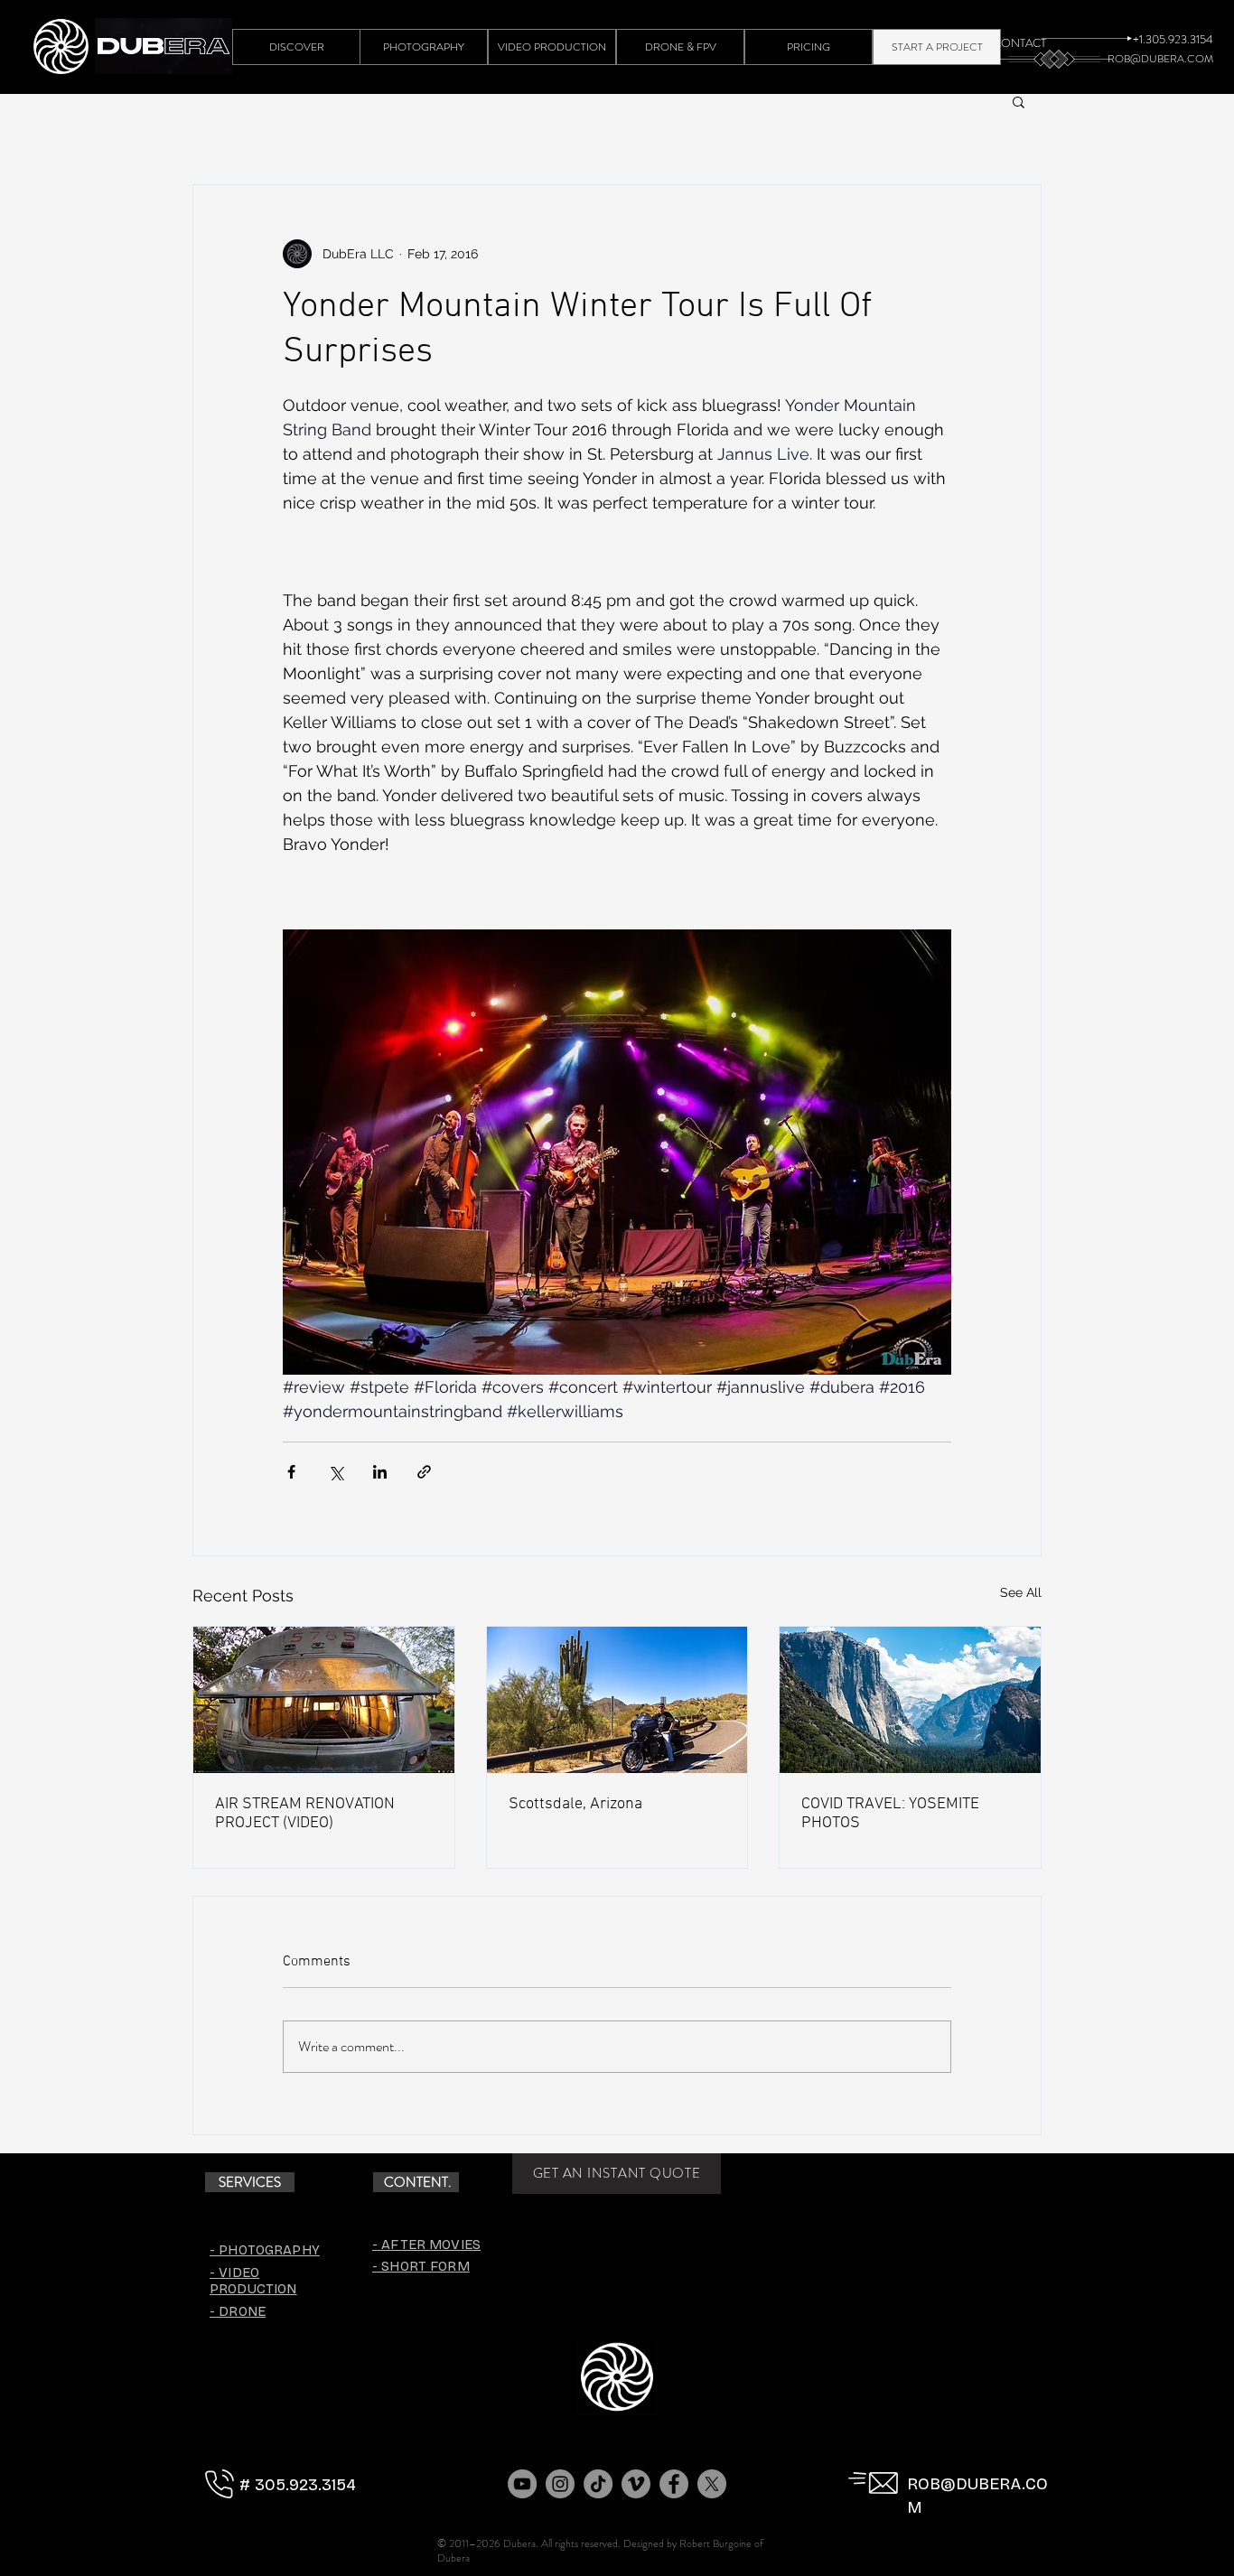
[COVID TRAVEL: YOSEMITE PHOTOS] (910, 1700)
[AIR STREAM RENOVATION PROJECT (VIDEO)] (324, 1700)
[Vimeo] (636, 2484)
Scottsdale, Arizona (575, 1804)
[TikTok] (598, 2484)
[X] (712, 2484)
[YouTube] (522, 2484)
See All (1021, 1592)
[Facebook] (674, 2484)
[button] (1019, 101)
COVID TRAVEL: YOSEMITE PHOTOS (890, 1814)
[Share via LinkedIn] (380, 1472)
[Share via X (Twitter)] (336, 1472)
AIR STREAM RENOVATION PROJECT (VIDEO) (305, 1814)
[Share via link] (424, 1472)
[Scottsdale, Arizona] (617, 1700)
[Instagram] (560, 2484)
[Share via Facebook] (291, 1472)
